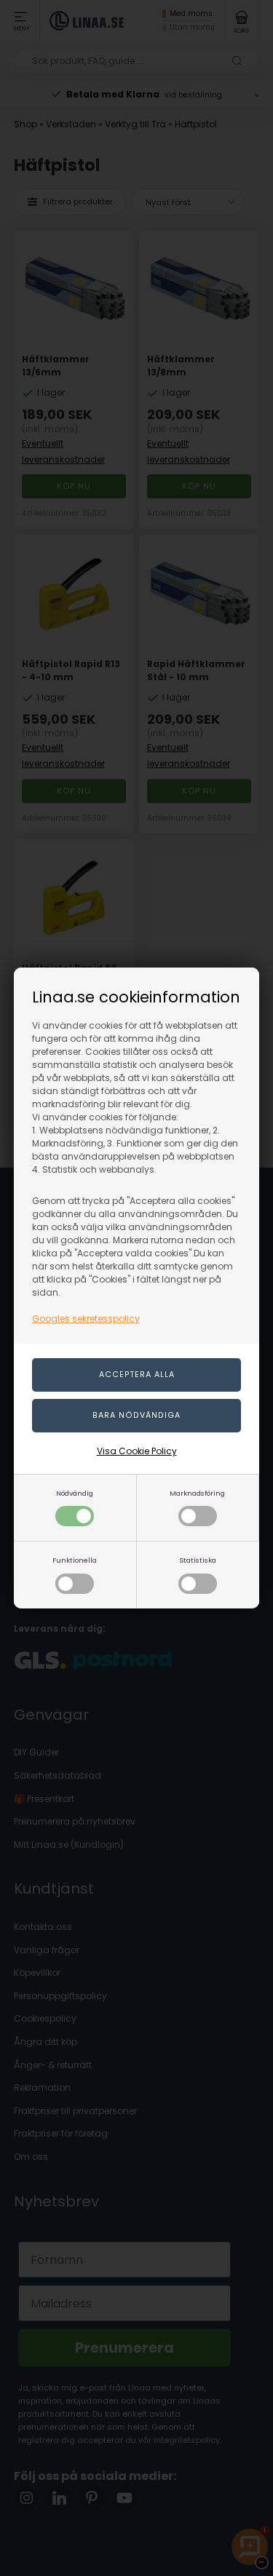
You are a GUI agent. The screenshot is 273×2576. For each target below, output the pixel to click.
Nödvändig (75, 1493)
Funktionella (75, 1560)
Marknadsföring (197, 1493)
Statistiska (198, 1560)
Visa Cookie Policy (137, 1451)
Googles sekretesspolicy (86, 1319)
